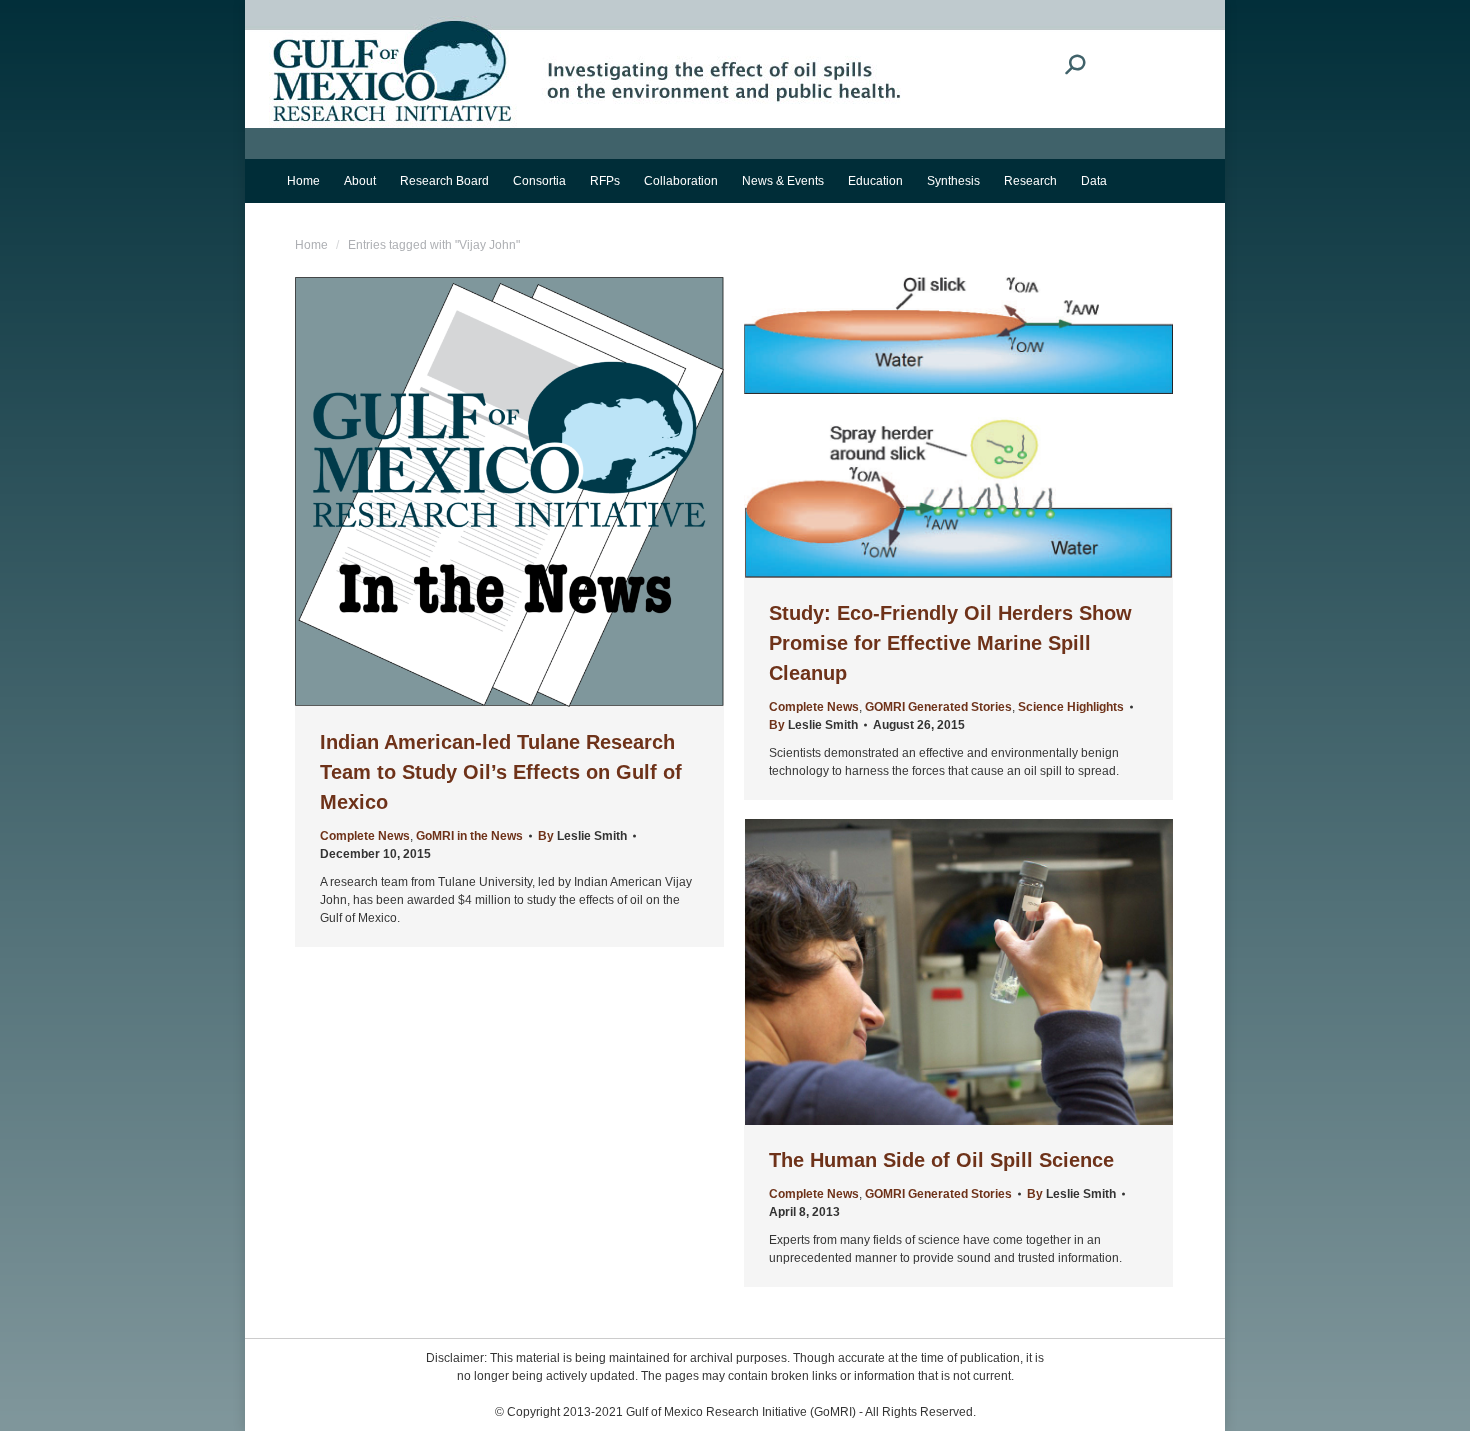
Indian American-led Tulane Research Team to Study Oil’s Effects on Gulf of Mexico (501, 772)
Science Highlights (1071, 707)
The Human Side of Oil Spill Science (941, 1160)
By (582, 836)
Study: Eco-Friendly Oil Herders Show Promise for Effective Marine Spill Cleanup (950, 643)
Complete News (365, 836)
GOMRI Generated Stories (938, 707)
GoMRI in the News (469, 836)
